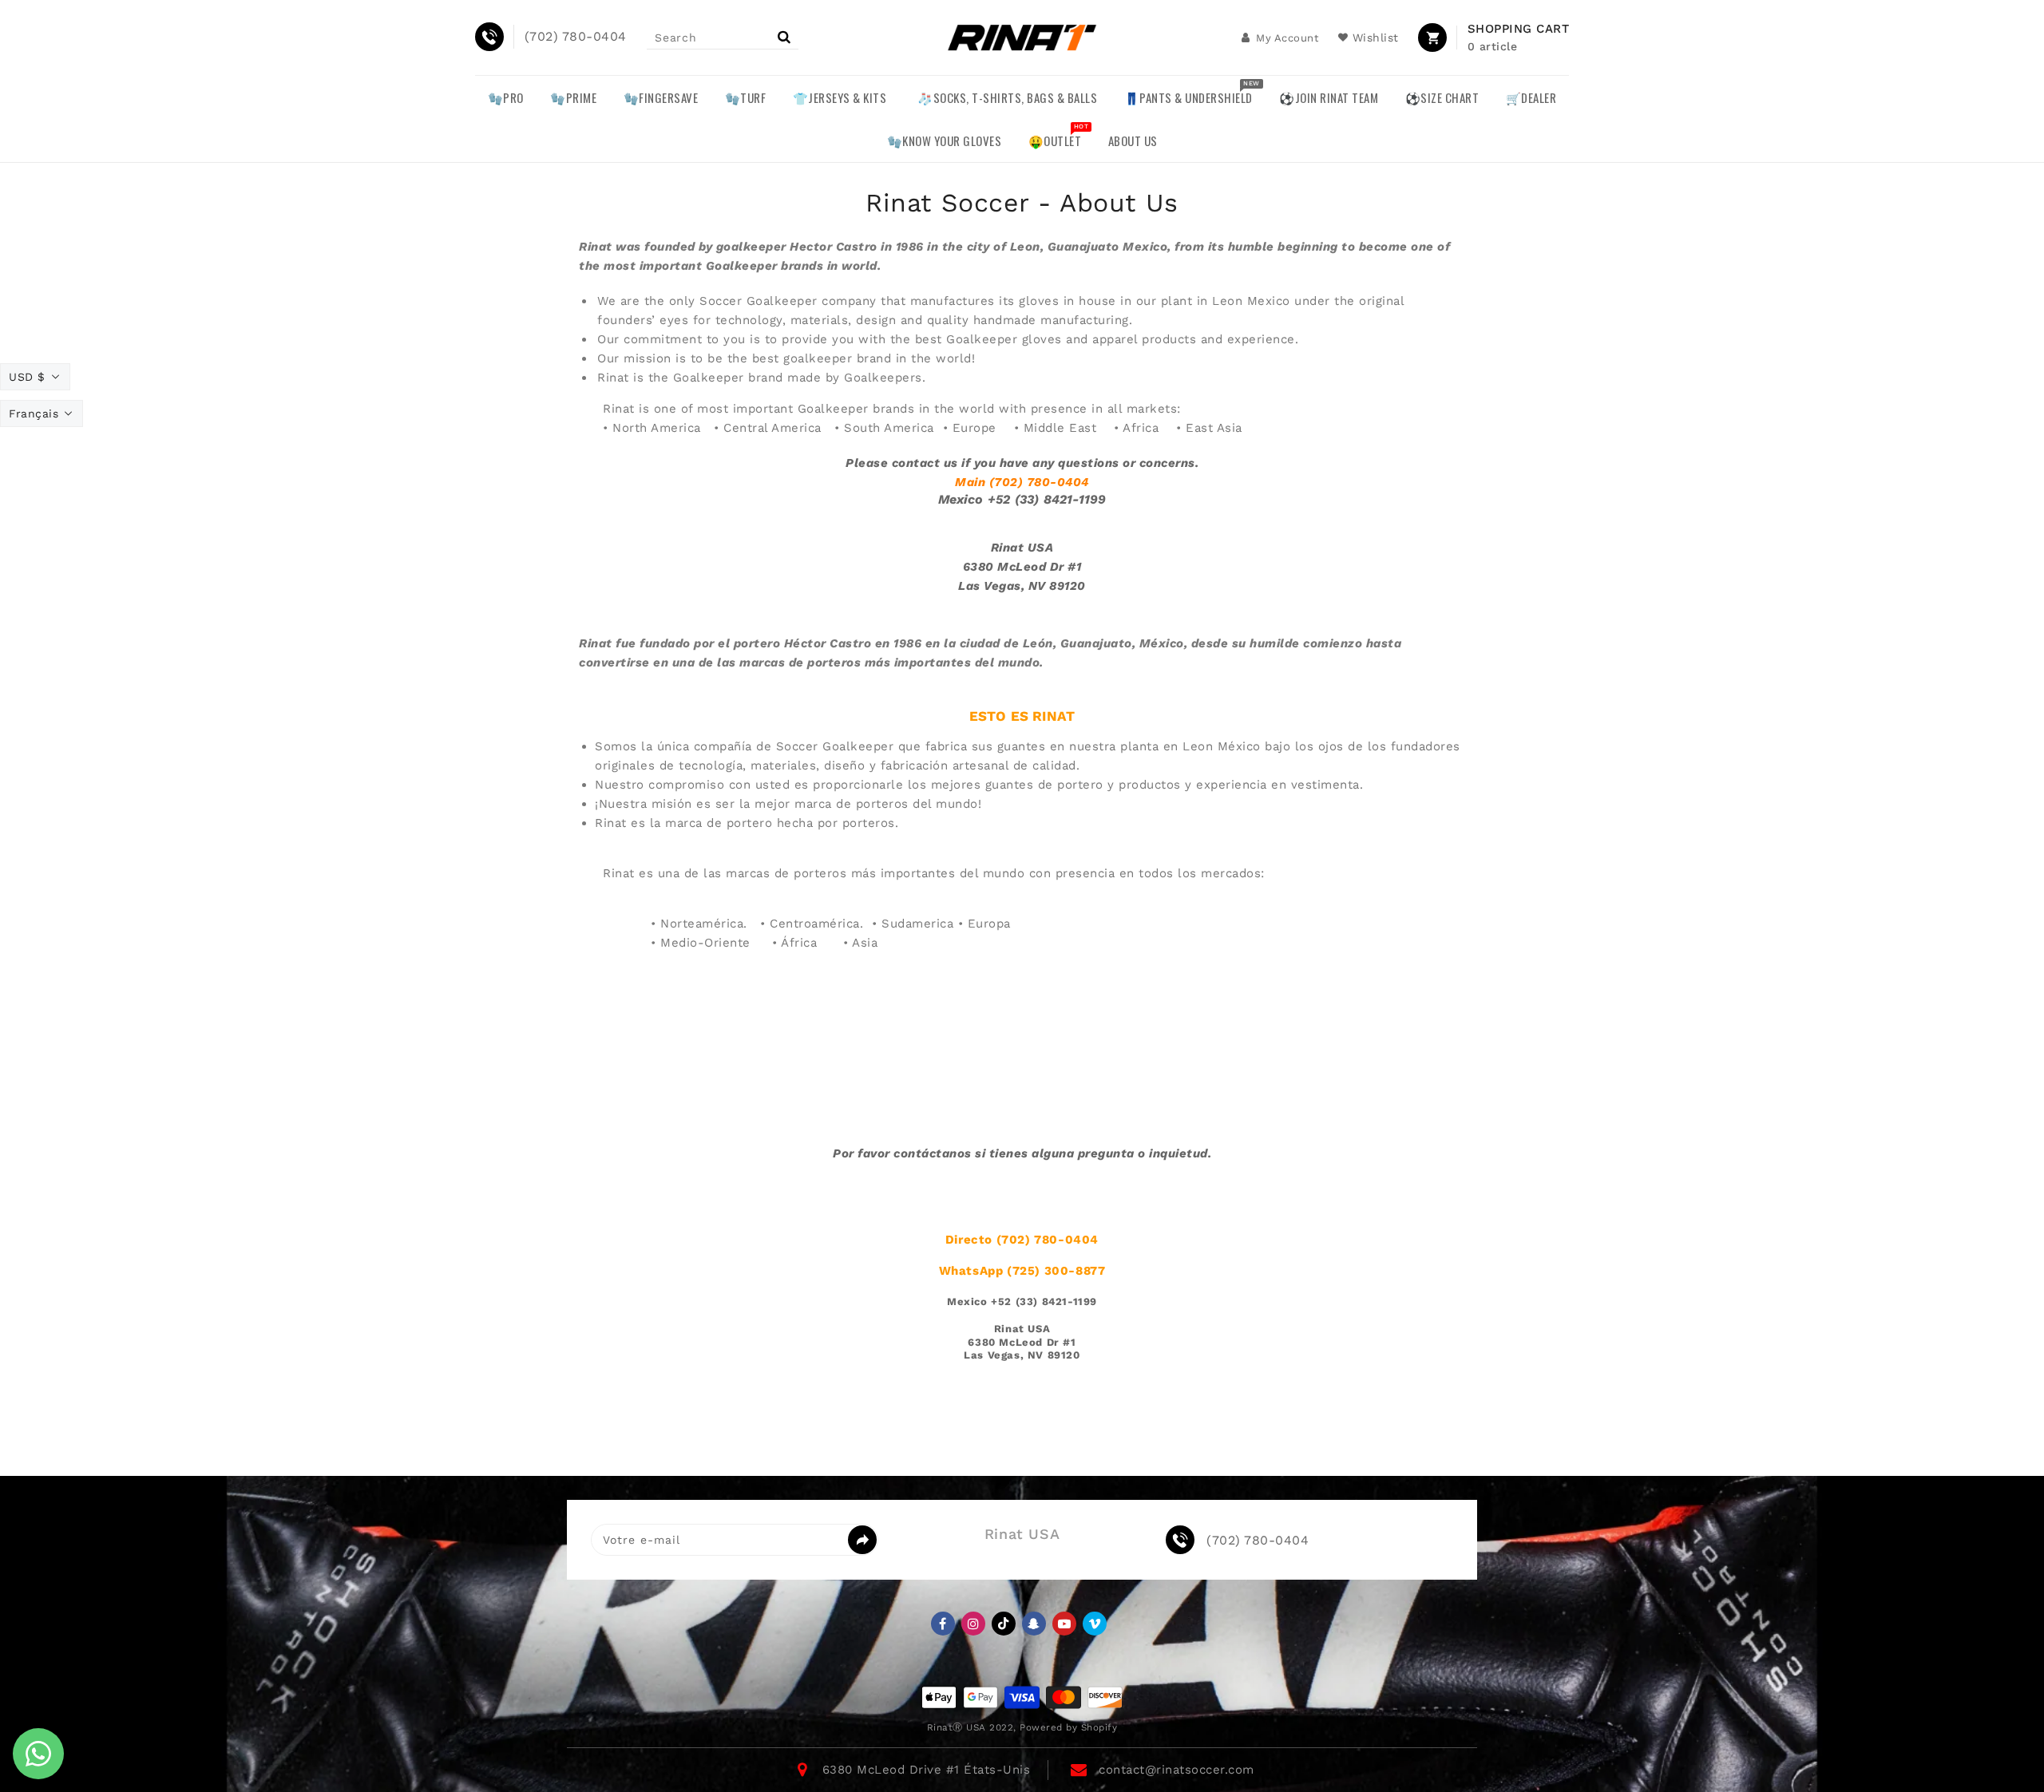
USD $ (27, 377)
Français (34, 413)
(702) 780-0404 (1258, 1541)
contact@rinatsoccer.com (1176, 1770)
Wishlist (1376, 38)
